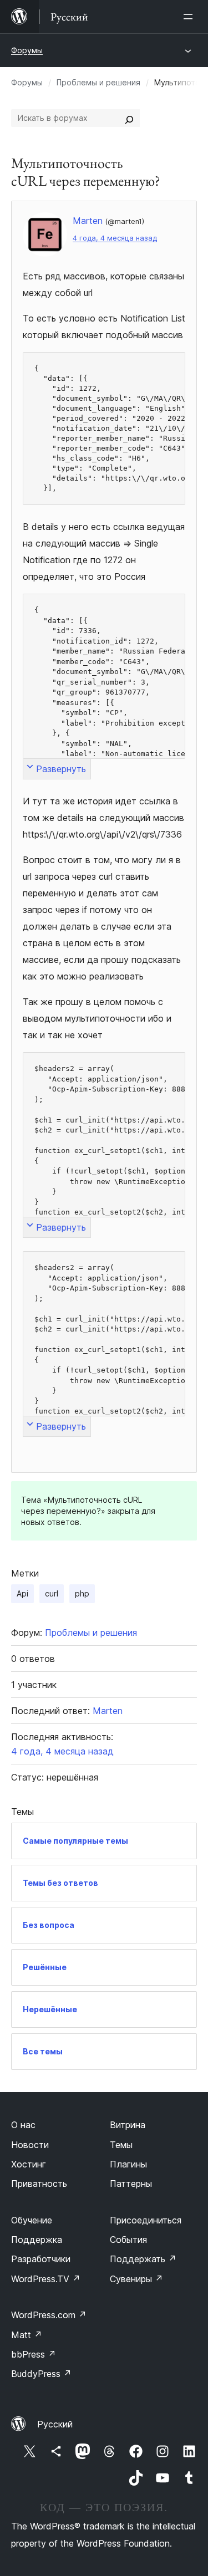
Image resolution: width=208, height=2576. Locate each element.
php (82, 1593)
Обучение (32, 2220)
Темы (121, 2145)
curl (52, 1593)
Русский (55, 2424)
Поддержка (37, 2240)
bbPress (34, 2354)
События (128, 2240)
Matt (27, 2335)
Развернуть (61, 769)
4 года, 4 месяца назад (115, 238)
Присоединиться (146, 2220)
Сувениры (136, 2279)
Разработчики (41, 2259)
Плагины (128, 2164)
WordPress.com (49, 2315)
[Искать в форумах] (129, 118)
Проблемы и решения (98, 82)
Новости (30, 2145)
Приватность (39, 2184)
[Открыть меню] (190, 17)
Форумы (27, 50)
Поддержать (143, 2259)
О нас (23, 2125)
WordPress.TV (46, 2279)
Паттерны (131, 2184)
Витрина (128, 2125)
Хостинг (29, 2164)
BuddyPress (41, 2374)
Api (22, 1593)
